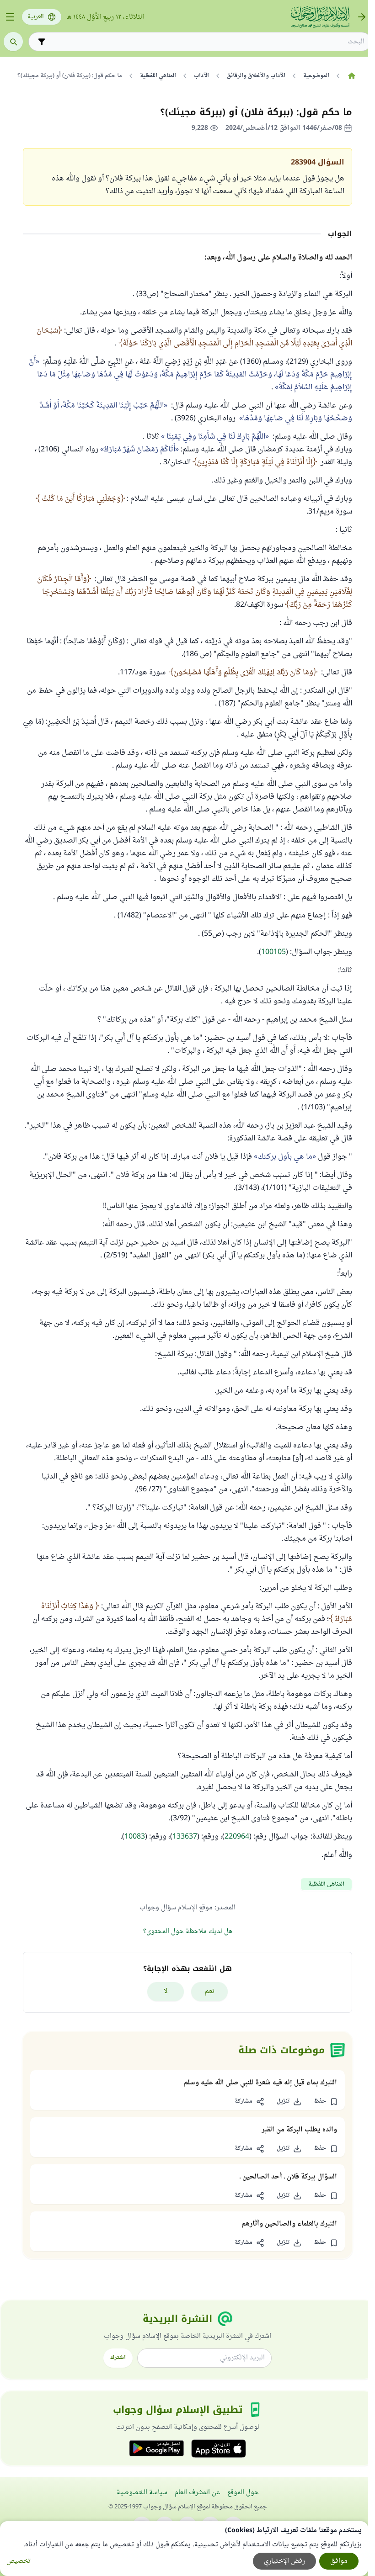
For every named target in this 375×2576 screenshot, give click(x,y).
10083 (135, 1837)
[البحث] (13, 42)
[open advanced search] (42, 42)
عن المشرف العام (197, 2493)
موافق (339, 2561)
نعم (210, 1991)
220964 (237, 1837)
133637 (185, 1837)
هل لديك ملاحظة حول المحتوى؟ (188, 1932)
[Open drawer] (10, 17)
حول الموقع (243, 2493)
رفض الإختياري (284, 2561)
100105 (273, 952)
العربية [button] (36, 17)
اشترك (118, 2358)
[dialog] (184, 2549)
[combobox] (206, 42)
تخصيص (19, 2561)
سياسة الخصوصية (142, 2493)
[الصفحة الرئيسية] (351, 76)
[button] (326, 2102)
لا (166, 1991)
